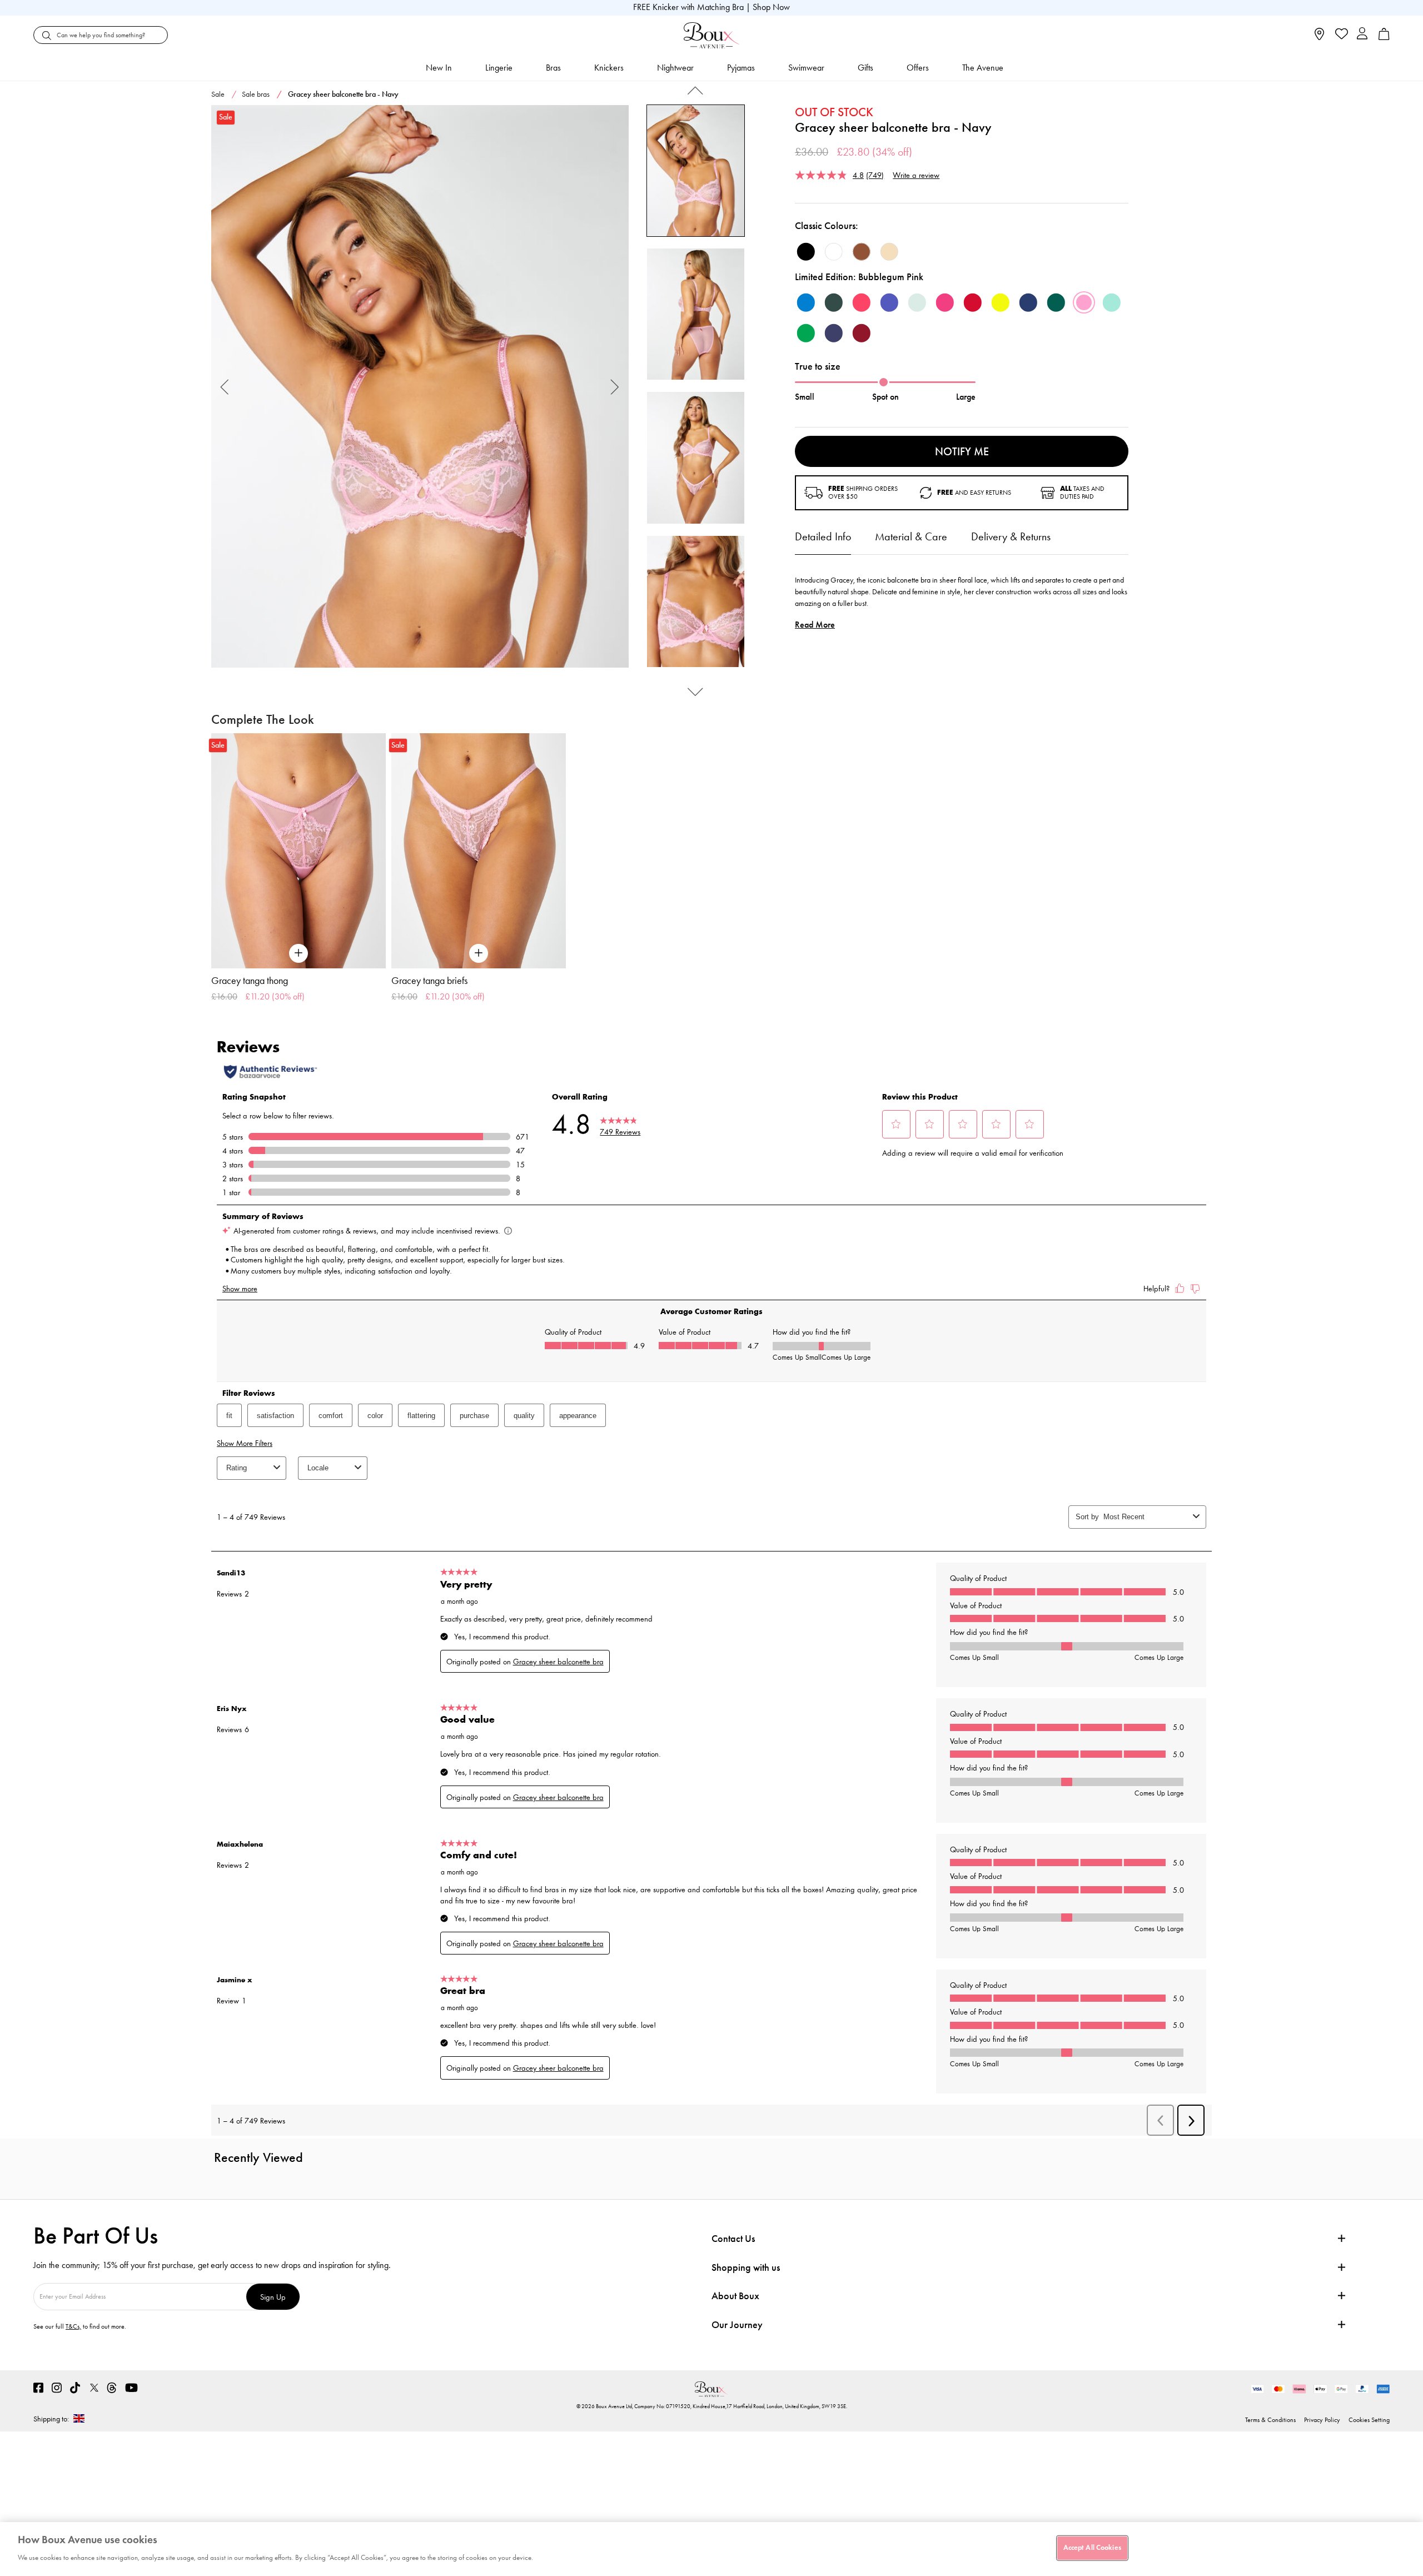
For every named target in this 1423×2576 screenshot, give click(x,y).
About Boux (735, 2296)
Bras (553, 68)
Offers (918, 68)
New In (439, 68)
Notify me (962, 451)
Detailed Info (823, 536)
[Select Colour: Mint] (917, 302)
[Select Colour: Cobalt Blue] (889, 302)
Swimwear (806, 68)
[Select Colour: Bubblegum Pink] (1084, 302)
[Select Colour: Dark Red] (973, 302)
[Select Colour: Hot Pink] (945, 302)
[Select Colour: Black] (806, 252)
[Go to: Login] (1362, 35)
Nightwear (675, 68)
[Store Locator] (1319, 38)
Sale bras (256, 94)
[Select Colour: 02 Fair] (889, 252)
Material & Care (911, 536)
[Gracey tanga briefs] (479, 851)
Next (615, 387)
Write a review (916, 175)
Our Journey (737, 2325)
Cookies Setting (1369, 2420)
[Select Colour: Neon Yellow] (1001, 302)
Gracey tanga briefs (429, 981)
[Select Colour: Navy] (834, 333)
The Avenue (983, 68)
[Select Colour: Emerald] (1056, 302)
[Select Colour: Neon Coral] (862, 302)
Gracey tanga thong (250, 981)
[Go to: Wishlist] (1340, 35)
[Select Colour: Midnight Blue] (1028, 302)
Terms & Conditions (1270, 2420)
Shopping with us (746, 2267)
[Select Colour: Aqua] (1112, 302)
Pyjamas (741, 68)
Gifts (865, 68)
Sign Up (273, 2297)
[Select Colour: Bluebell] (806, 302)
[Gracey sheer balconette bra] (420, 387)
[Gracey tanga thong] (298, 851)
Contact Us (733, 2239)
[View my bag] (1384, 38)
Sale (218, 94)
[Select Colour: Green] (806, 333)
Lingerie (499, 68)
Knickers (609, 68)
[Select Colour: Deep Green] (834, 302)
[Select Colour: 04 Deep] (862, 252)
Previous (225, 387)
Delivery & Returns (1011, 536)
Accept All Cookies (1092, 2548)
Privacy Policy (1322, 2420)
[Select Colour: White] (834, 252)
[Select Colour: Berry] (862, 333)
